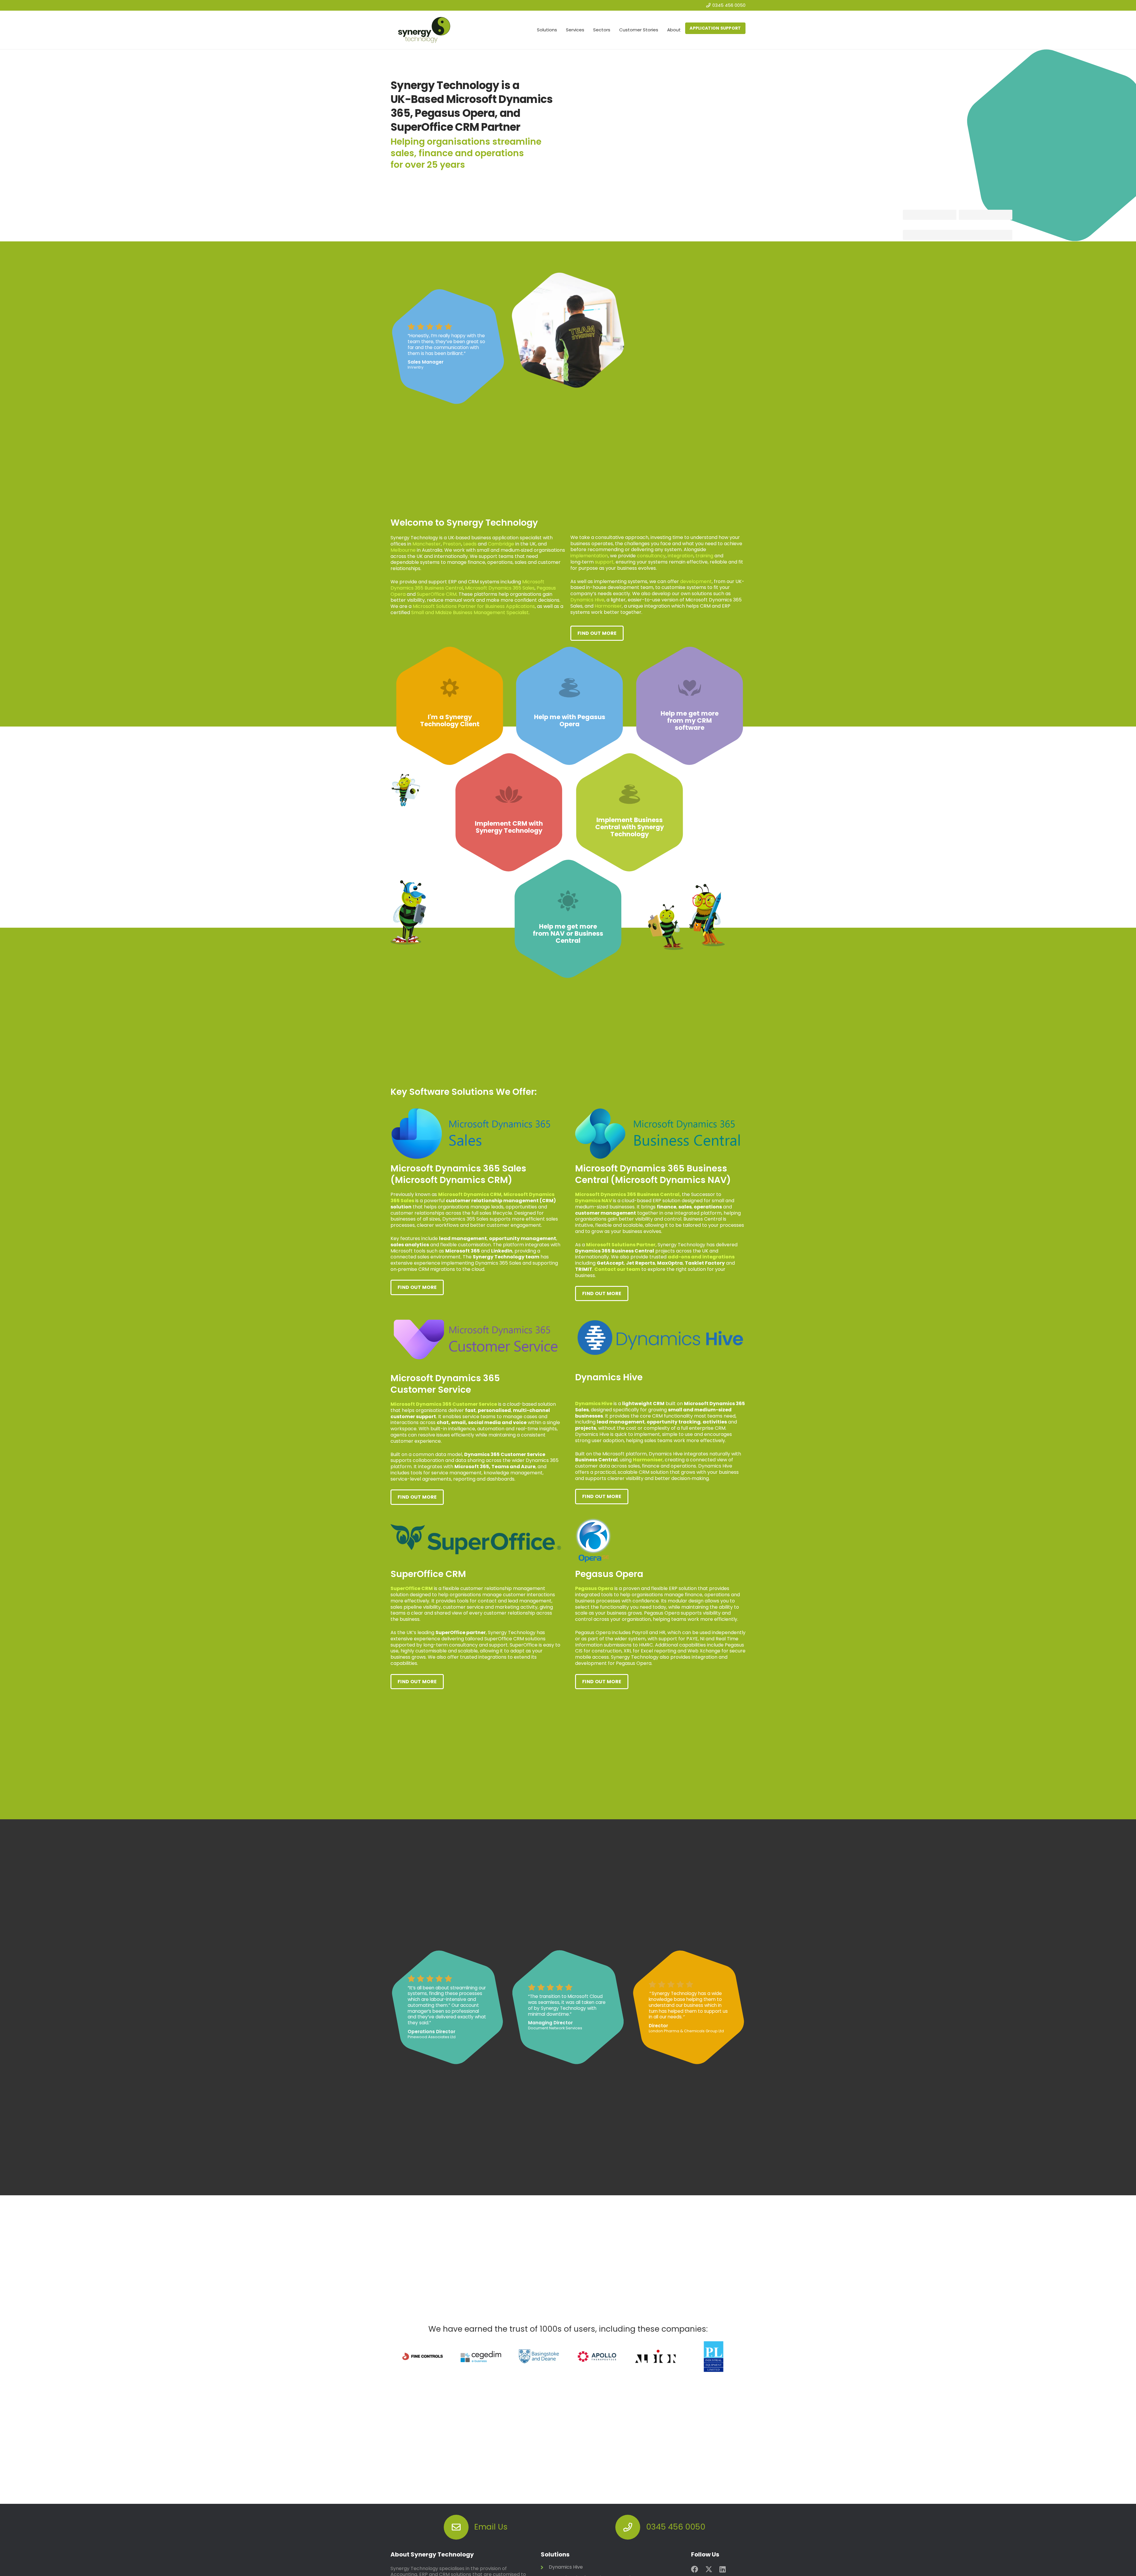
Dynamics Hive (587, 600)
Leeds (470, 544)
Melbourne (403, 550)
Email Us (491, 2527)
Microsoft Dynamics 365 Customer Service (444, 1404)
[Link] (450, 706)
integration (681, 556)
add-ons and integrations (701, 1257)
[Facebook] (695, 2569)
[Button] (456, 2527)
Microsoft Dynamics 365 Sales (500, 588)
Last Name (969, 206)
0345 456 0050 (676, 2527)
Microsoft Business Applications (474, 606)
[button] (560, 30)
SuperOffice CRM (437, 594)
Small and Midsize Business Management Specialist (470, 612)
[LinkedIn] (723, 2569)
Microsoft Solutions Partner (621, 1245)
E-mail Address (918, 226)
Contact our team (617, 1269)
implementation (589, 556)
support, (605, 562)
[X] (709, 2569)
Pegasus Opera (594, 1588)
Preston (452, 544)
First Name (914, 206)
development (696, 581)
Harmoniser (608, 606)
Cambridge (501, 544)
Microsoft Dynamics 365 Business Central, (628, 1194)
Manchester (427, 544)
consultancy (651, 556)
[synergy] (424, 30)
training (704, 556)
